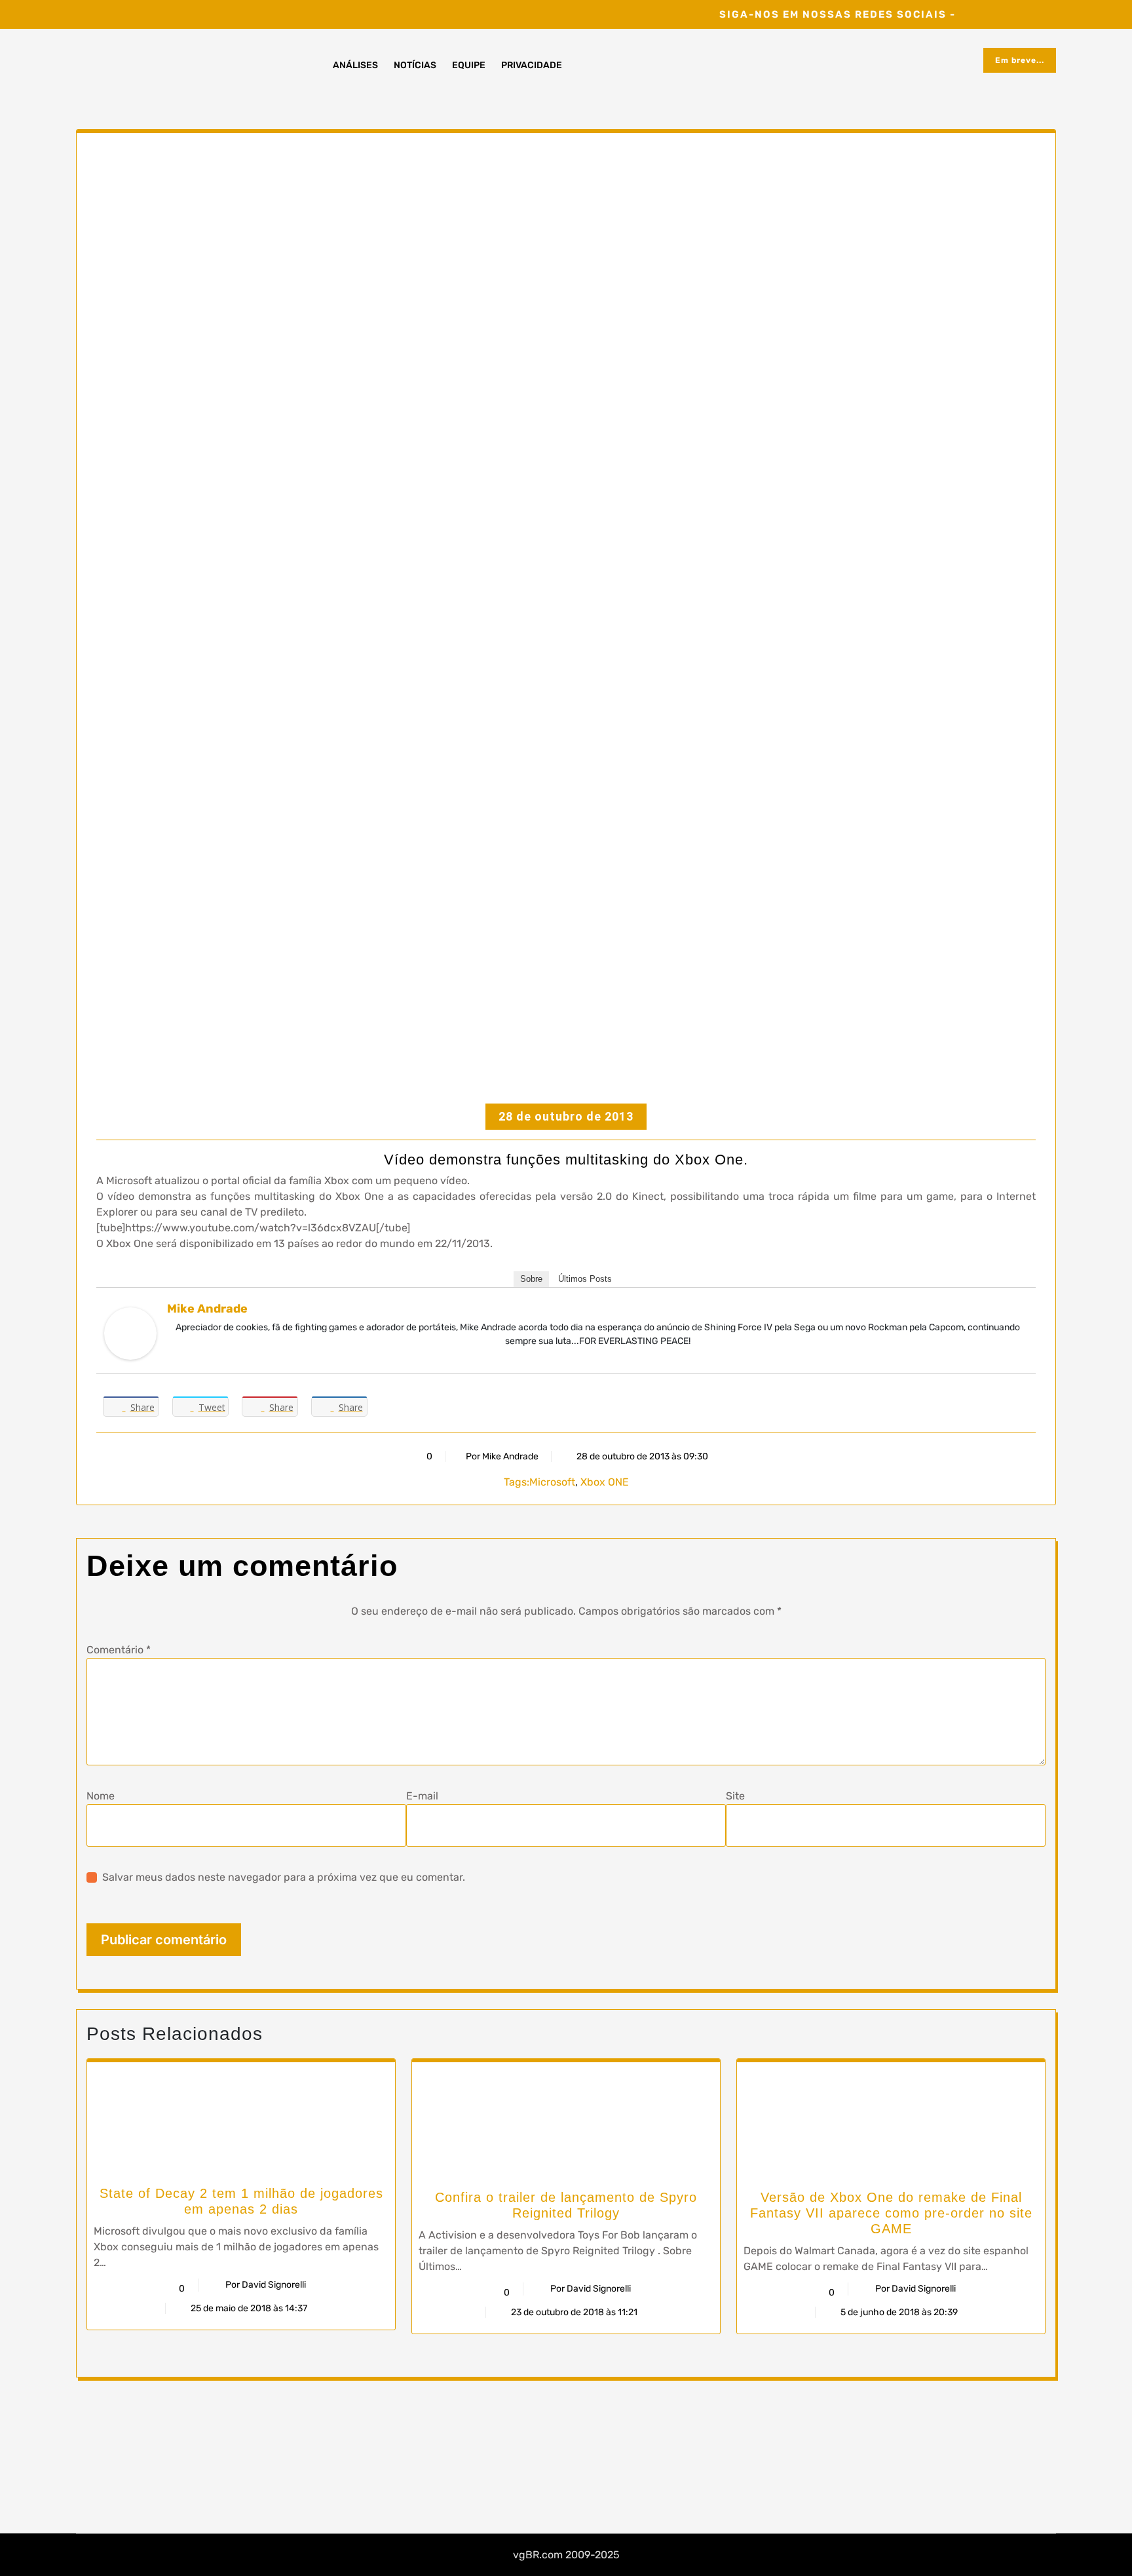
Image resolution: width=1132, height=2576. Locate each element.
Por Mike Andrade (502, 1456)
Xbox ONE (605, 1482)
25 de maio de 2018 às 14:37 (248, 2308)
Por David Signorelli (266, 2285)
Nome (101, 1796)
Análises (355, 65)
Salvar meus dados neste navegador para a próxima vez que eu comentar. (284, 1877)
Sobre (531, 1279)
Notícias (415, 65)
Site (735, 1796)
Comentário (119, 1650)
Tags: (517, 1482)
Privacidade (532, 65)
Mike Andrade (207, 1309)
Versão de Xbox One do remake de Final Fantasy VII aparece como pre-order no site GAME (891, 2213)
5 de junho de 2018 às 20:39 (898, 2312)
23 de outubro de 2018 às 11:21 (573, 2312)
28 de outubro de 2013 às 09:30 (641, 1456)
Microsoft (552, 1482)
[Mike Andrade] (130, 1333)
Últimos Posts (585, 1279)
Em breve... (1020, 60)
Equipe (469, 65)
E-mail (422, 1796)
